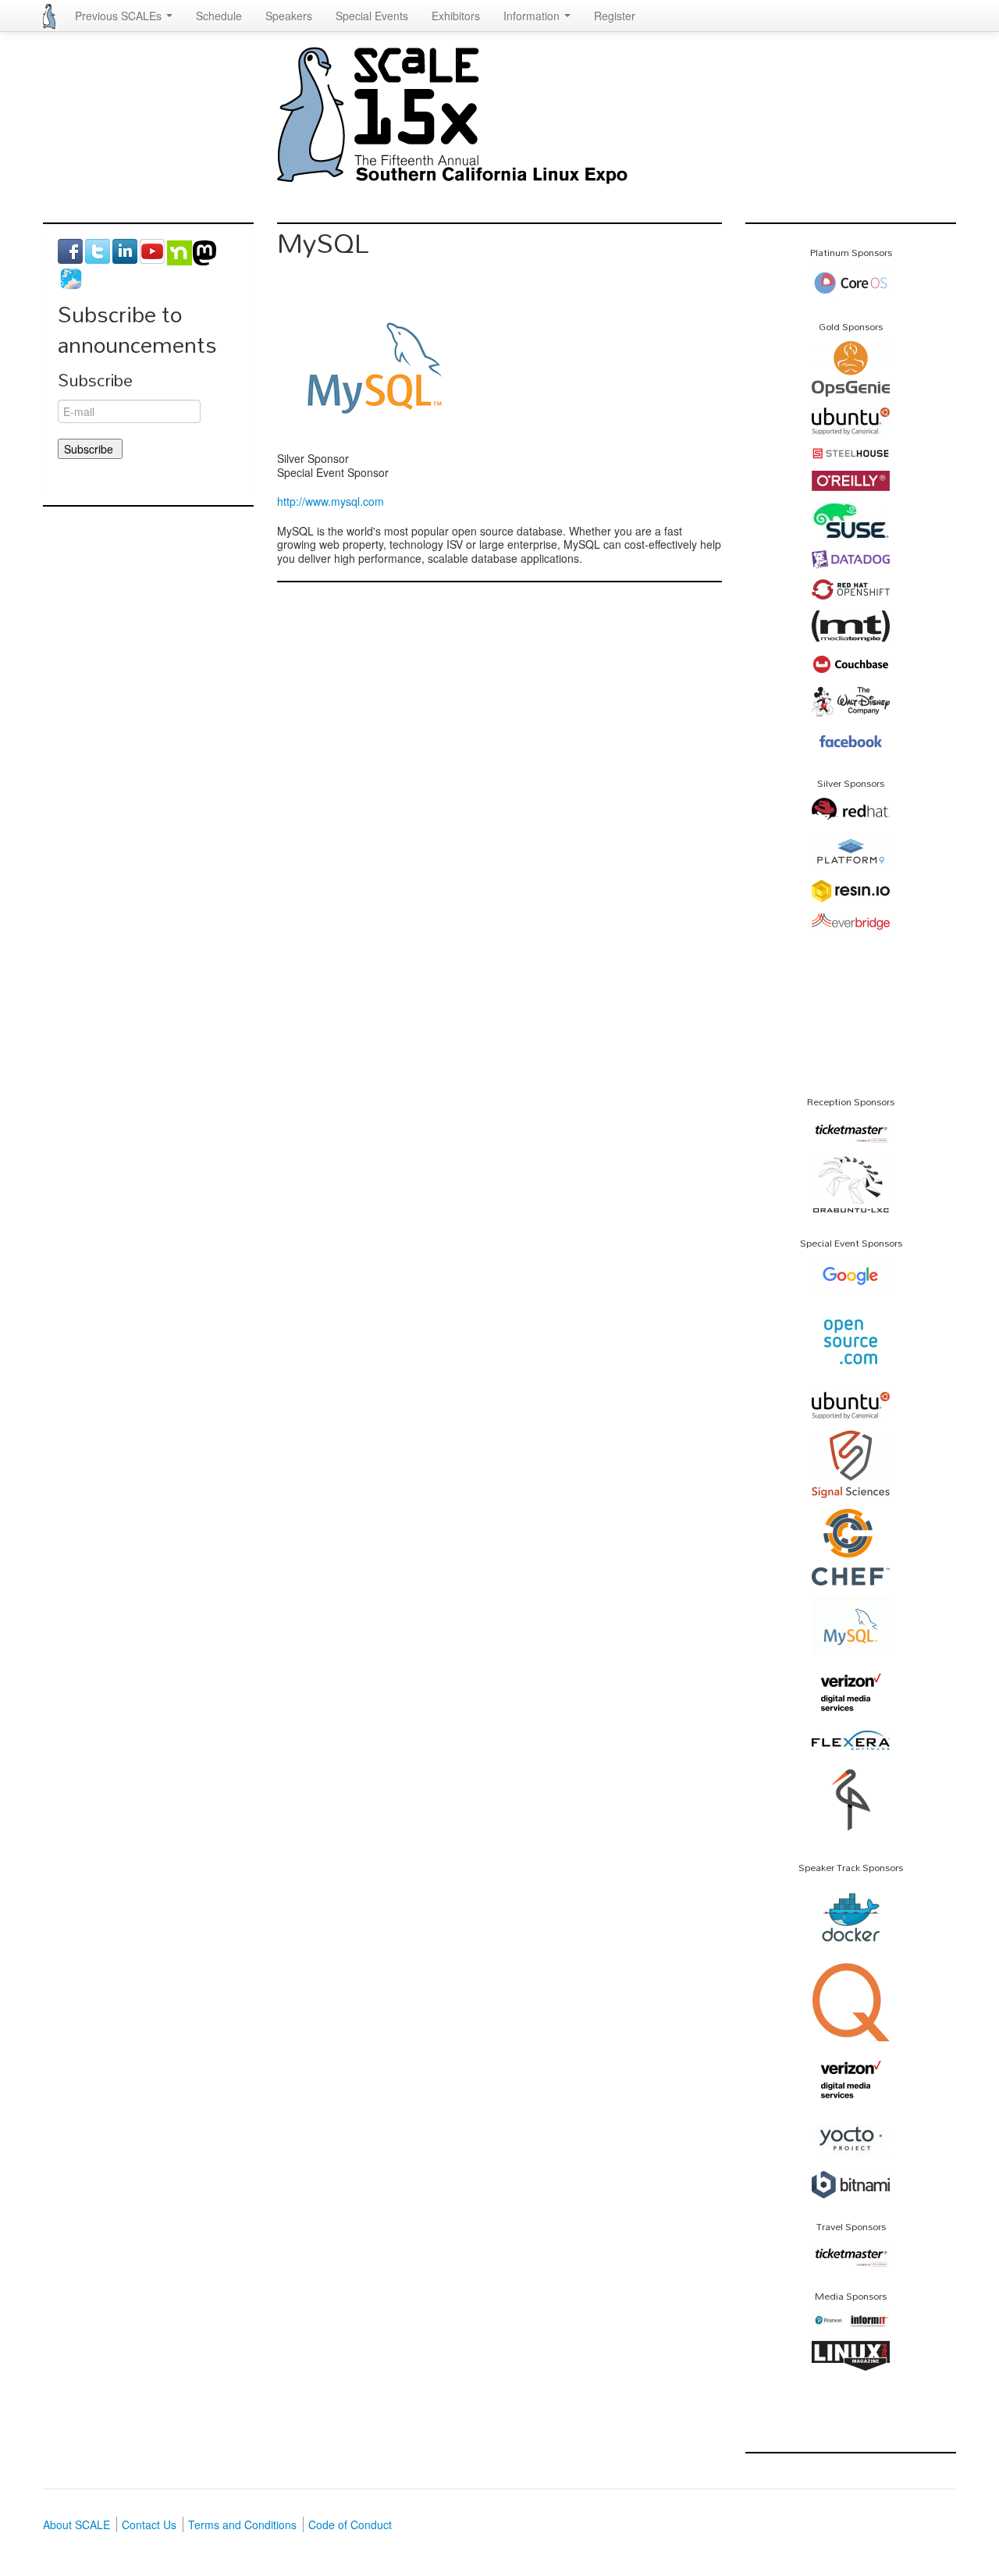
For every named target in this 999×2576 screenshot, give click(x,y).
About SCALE (76, 2524)
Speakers (289, 16)
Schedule (219, 16)
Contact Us (149, 2524)
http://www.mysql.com (331, 501)
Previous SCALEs (120, 16)
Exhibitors (456, 16)
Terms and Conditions (242, 2524)
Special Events (372, 16)
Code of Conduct (350, 2524)
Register (615, 16)
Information (533, 16)
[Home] (49, 16)
